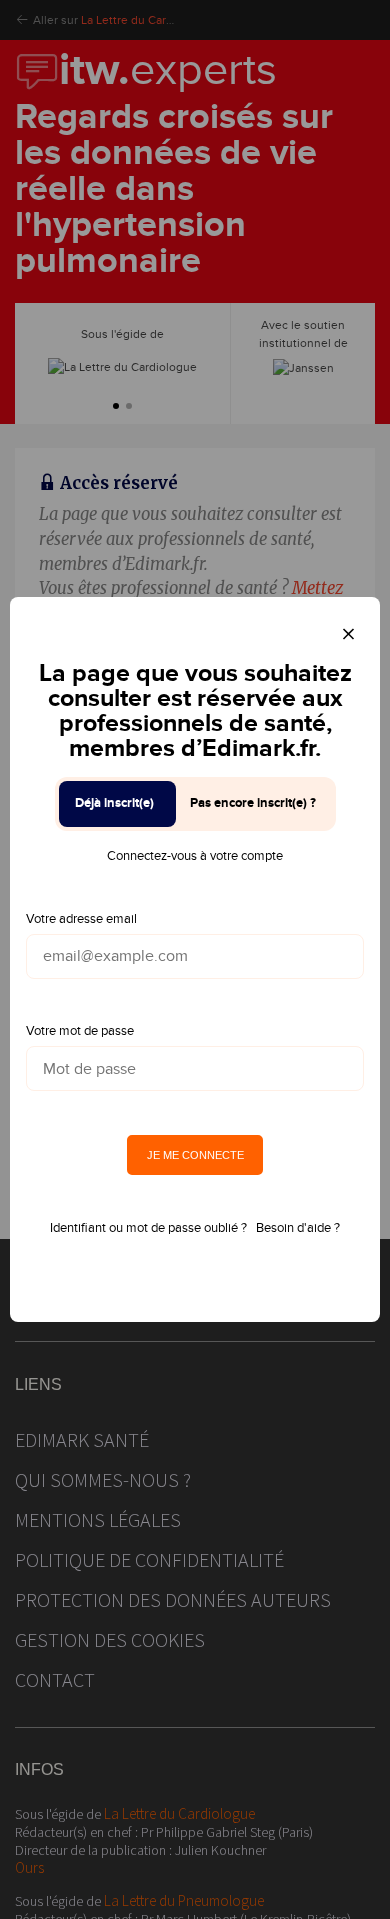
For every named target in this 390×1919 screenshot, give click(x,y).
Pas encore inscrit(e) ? (253, 803)
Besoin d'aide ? (298, 1228)
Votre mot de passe (80, 1031)
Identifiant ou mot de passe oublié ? (148, 1228)
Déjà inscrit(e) (114, 803)
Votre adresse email (81, 919)
